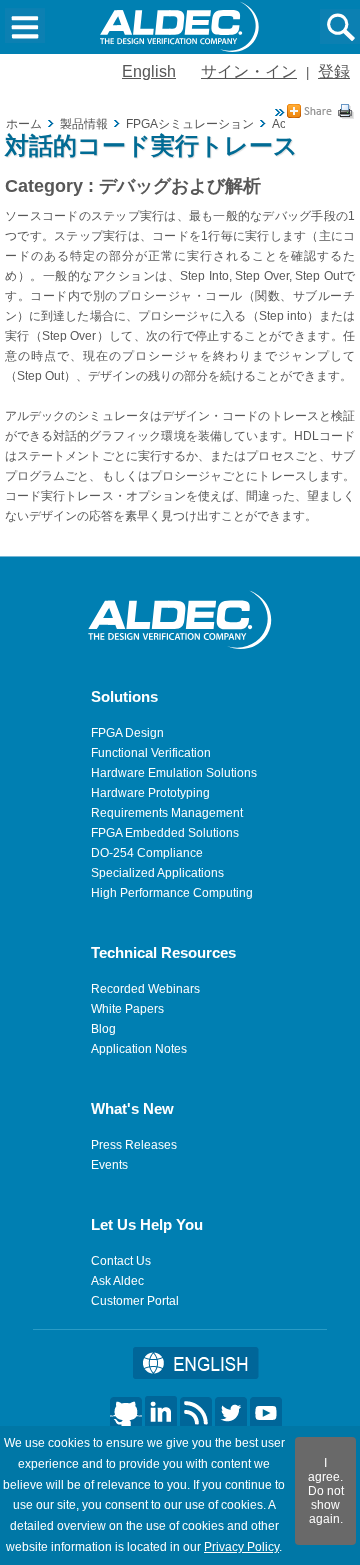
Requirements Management (167, 813)
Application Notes (139, 1049)
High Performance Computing (172, 893)
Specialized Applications (157, 873)
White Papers (127, 1009)
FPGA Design (127, 733)
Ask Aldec (117, 1281)
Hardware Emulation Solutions (174, 773)
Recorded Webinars (145, 989)
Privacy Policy (241, 1547)
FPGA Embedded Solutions (165, 833)
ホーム (24, 124)
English (149, 71)
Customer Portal (135, 1301)
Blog (103, 1029)
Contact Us (121, 1261)
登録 (334, 71)
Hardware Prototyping (150, 793)
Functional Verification (151, 753)
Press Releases (134, 1145)
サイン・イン (249, 71)
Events (109, 1165)
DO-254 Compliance (147, 853)
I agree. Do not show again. (326, 1491)
